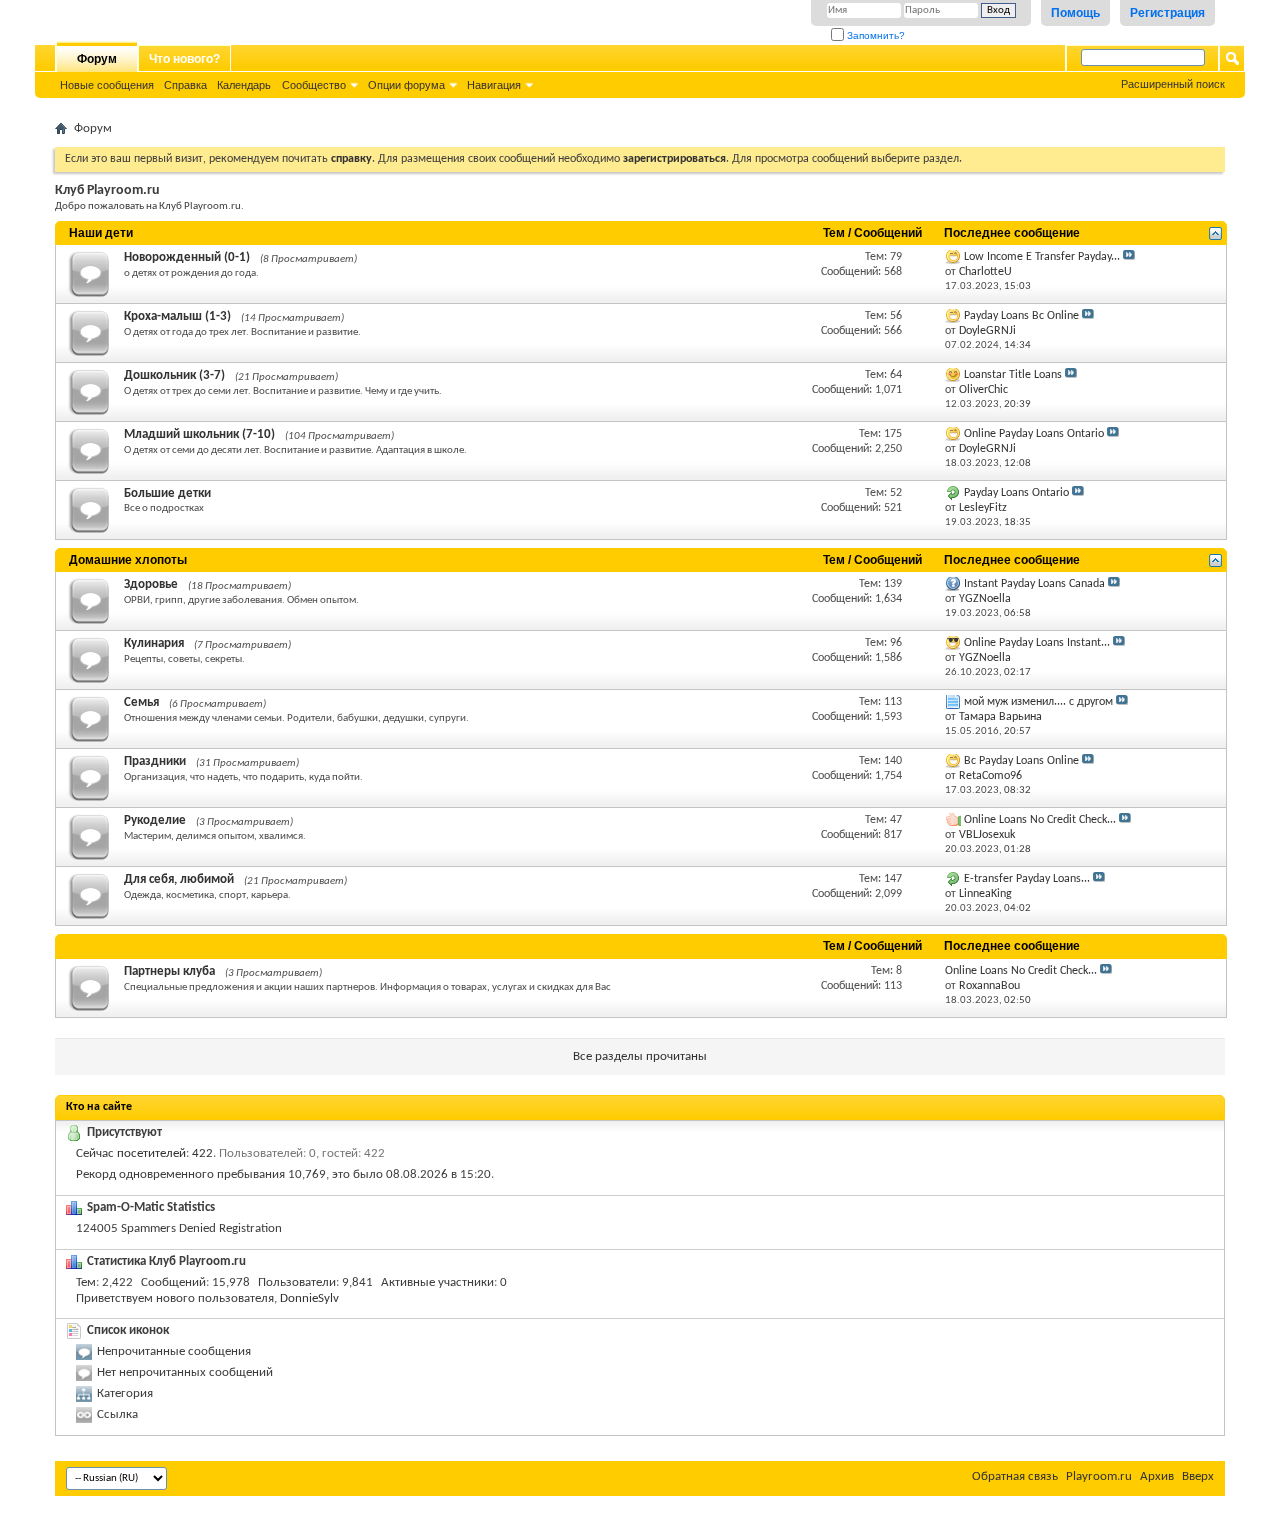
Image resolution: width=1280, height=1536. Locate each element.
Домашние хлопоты (128, 560)
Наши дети (101, 233)
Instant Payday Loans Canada (1034, 584)
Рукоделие (155, 820)
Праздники (155, 761)
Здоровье (151, 584)
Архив (1157, 1476)
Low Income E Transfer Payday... (1042, 257)
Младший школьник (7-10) (199, 434)
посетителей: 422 (165, 1153)
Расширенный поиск (1173, 84)
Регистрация (1167, 13)
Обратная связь (1015, 1476)
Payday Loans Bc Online (1021, 316)
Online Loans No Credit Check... (1040, 820)
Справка (185, 85)
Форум (97, 59)
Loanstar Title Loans (1013, 375)
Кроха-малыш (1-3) (177, 316)
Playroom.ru (1099, 1476)
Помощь (1075, 13)
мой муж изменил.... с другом (1038, 702)
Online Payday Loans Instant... (1037, 643)
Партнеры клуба (169, 971)
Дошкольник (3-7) (174, 375)
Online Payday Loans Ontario (1034, 434)
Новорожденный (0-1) (187, 257)
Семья (141, 702)
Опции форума (406, 85)
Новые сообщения (107, 85)
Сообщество (314, 85)
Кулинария (154, 643)
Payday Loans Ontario (1016, 493)
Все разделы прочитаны (640, 1056)
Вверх (1198, 1476)
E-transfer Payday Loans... (1027, 879)
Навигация (494, 85)
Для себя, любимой (179, 879)
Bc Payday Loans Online (1021, 761)
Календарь (244, 85)
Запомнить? (874, 35)
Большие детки (167, 493)
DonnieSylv (309, 1298)
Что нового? (184, 59)
